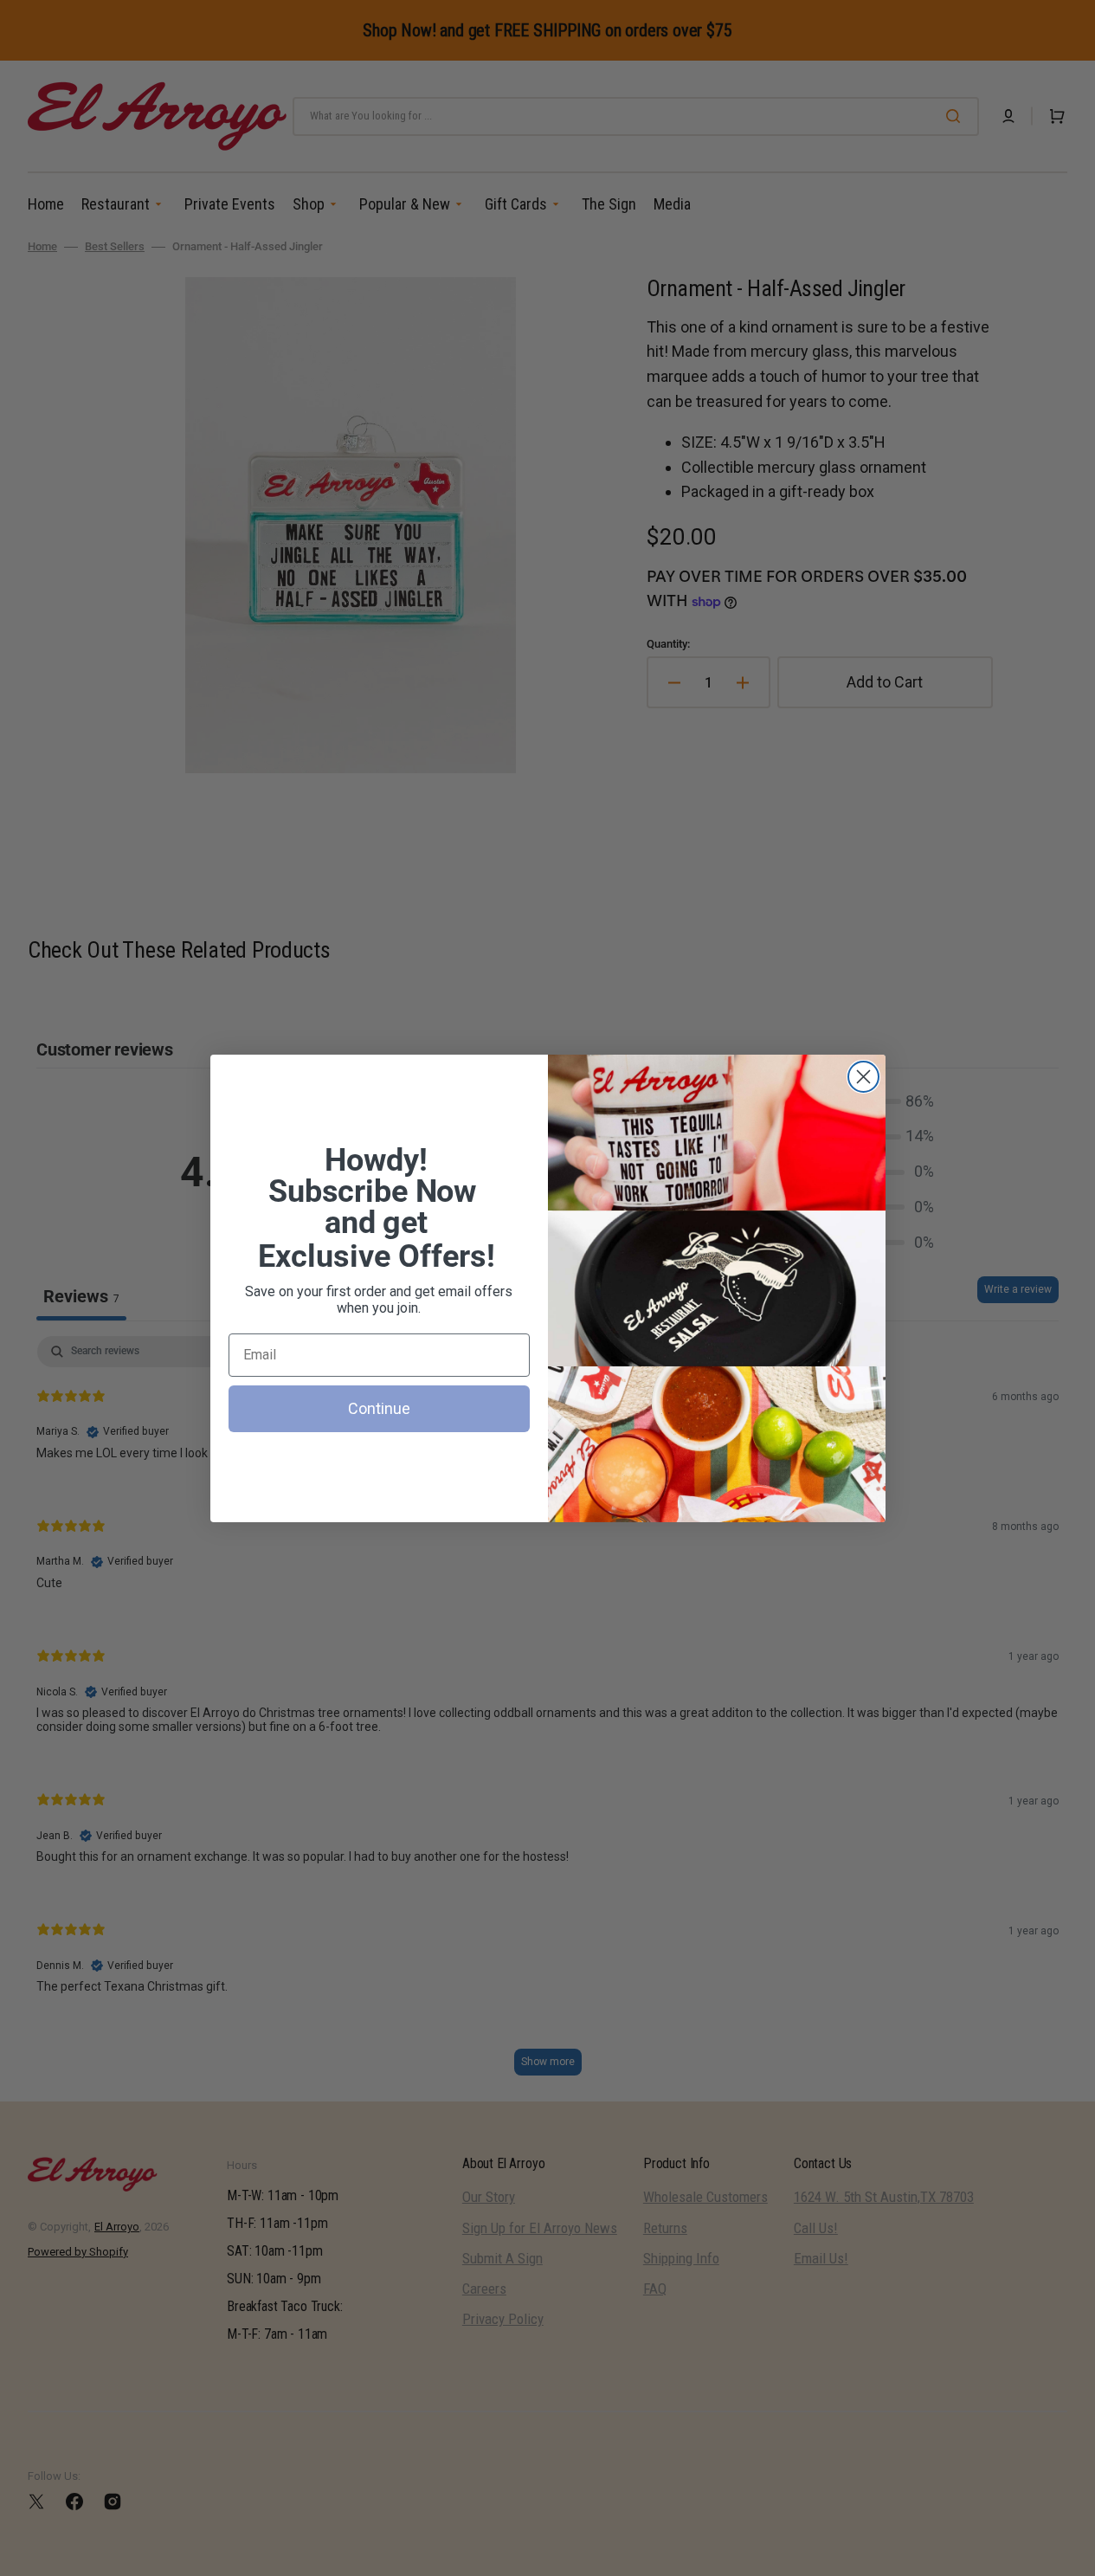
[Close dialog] (863, 1077)
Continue (379, 1408)
